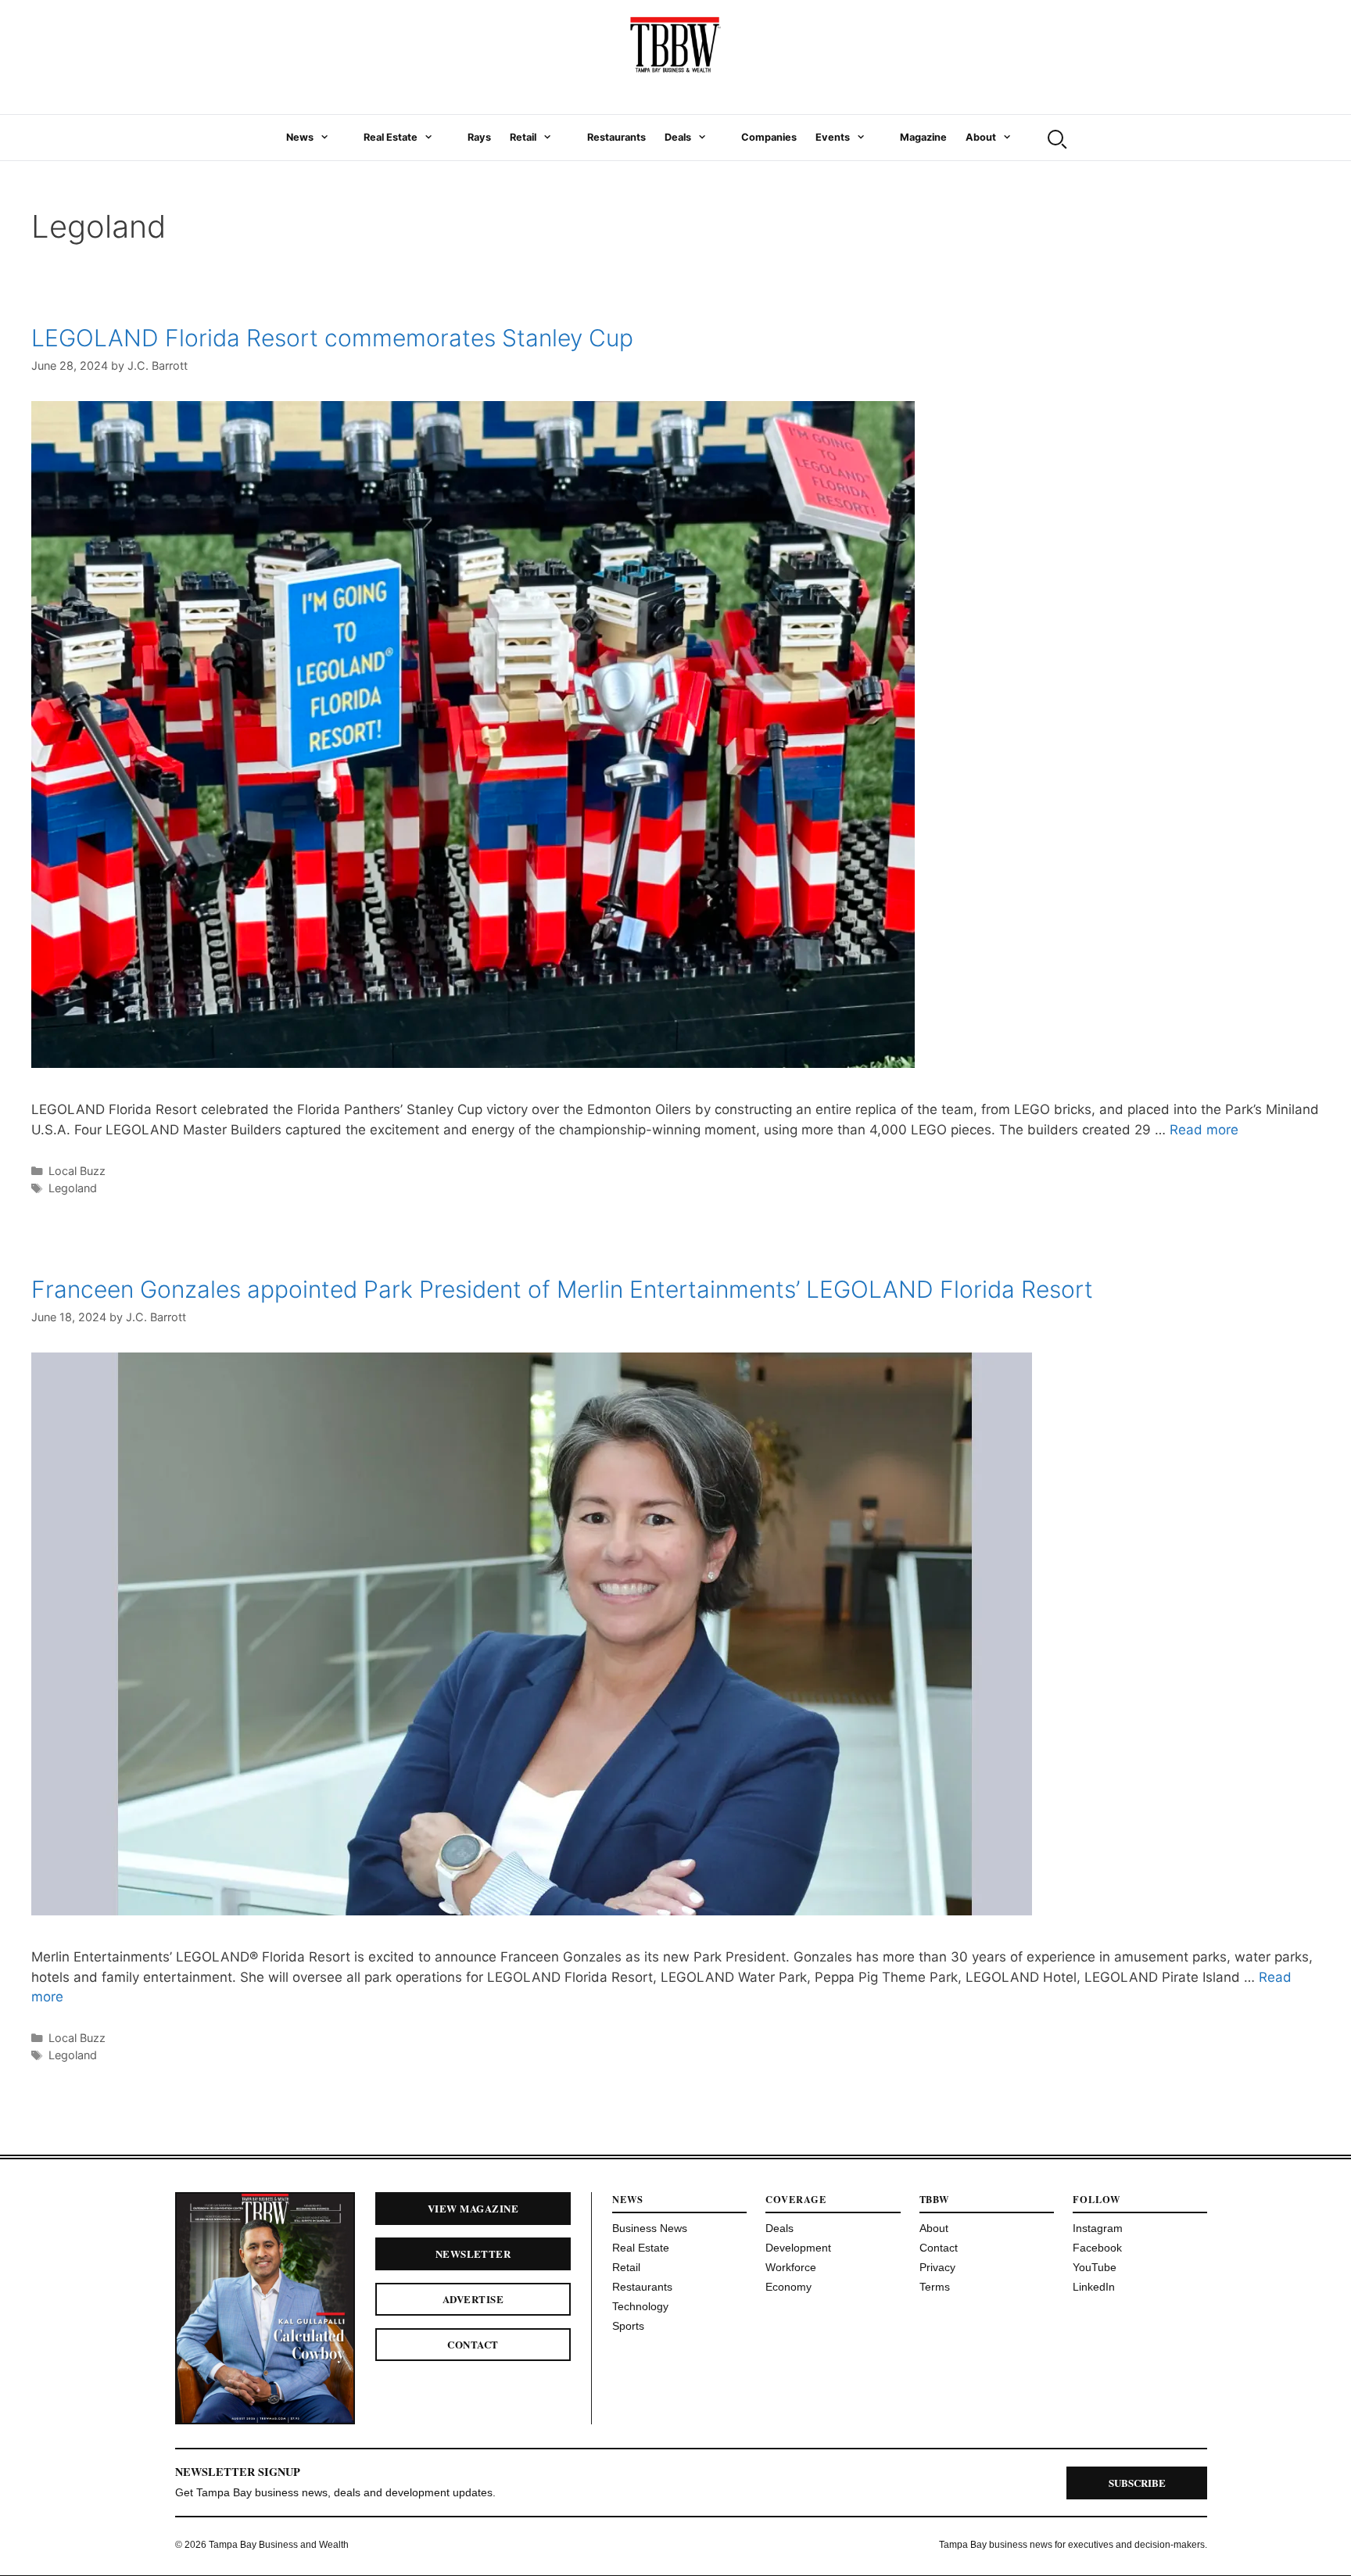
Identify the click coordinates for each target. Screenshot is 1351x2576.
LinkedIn (1094, 2287)
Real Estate (391, 137)
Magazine (923, 137)
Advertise (473, 2299)
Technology (640, 2306)
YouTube (1095, 2267)
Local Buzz (77, 1171)
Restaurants (616, 137)
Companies (769, 137)
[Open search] (1055, 138)
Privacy (937, 2267)
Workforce (791, 2267)
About (981, 137)
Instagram (1098, 2228)
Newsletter (473, 2254)
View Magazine (473, 2208)
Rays (479, 137)
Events (833, 137)
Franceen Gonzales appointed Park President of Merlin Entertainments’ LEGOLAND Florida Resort (562, 1289)
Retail (523, 137)
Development (798, 2248)
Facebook (1097, 2248)
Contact (473, 2344)
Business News (650, 2228)
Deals (678, 137)
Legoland (73, 1188)
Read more (1204, 1130)
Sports (628, 2326)
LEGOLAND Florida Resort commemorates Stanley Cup (332, 338)
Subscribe (1137, 2483)
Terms (935, 2287)
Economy (788, 2287)
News (300, 137)
